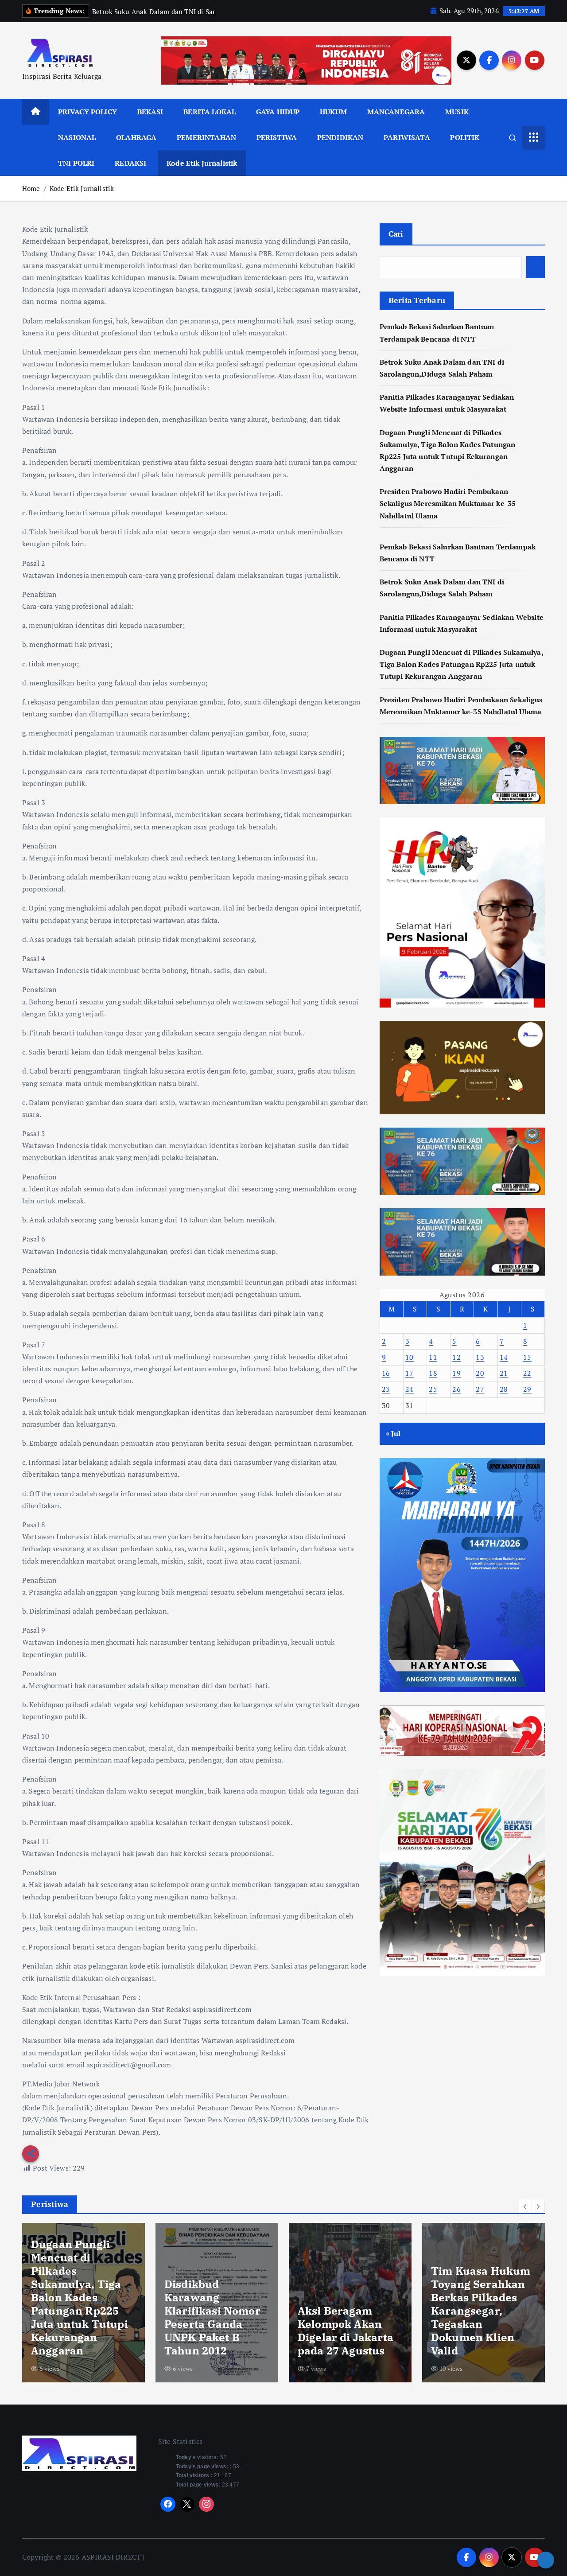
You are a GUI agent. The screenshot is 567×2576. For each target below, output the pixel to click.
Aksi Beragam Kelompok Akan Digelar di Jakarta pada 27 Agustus (212, 2331)
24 (410, 1389)
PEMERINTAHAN (206, 137)
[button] (525, 2206)
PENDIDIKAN (340, 137)
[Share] (546, 2560)
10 (410, 1357)
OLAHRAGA (136, 137)
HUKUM (333, 112)
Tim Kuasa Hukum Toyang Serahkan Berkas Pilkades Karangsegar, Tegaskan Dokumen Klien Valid (347, 2311)
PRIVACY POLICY (87, 112)
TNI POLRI (76, 163)
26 (456, 1389)
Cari (396, 234)
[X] (187, 2504)
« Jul (393, 1433)
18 (433, 1373)
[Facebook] (168, 2504)
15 (527, 1357)
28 (504, 1389)
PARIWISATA (407, 137)
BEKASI (150, 112)
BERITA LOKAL (210, 112)
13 (480, 1357)
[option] (83, 2303)
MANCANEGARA (396, 112)
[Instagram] (206, 2504)
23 (386, 1389)
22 (527, 1373)
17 (410, 1373)
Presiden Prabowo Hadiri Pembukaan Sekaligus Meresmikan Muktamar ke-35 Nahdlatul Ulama (448, 503)
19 (456, 1373)
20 (480, 1373)
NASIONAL (77, 137)
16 (386, 1373)
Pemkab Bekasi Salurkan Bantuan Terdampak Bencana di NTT (480, 2331)
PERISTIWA (277, 137)
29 (527, 1389)
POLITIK (465, 137)
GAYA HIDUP (278, 112)
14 (504, 1357)
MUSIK (457, 112)
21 (504, 1373)
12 (456, 1357)
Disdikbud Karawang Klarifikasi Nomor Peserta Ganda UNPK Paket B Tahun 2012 (79, 2317)
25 (433, 1389)
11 (433, 1357)
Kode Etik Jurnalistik (202, 163)
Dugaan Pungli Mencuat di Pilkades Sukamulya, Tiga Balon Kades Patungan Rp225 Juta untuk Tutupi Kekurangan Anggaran (461, 664)
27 (480, 1389)
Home (31, 188)
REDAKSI (130, 163)
